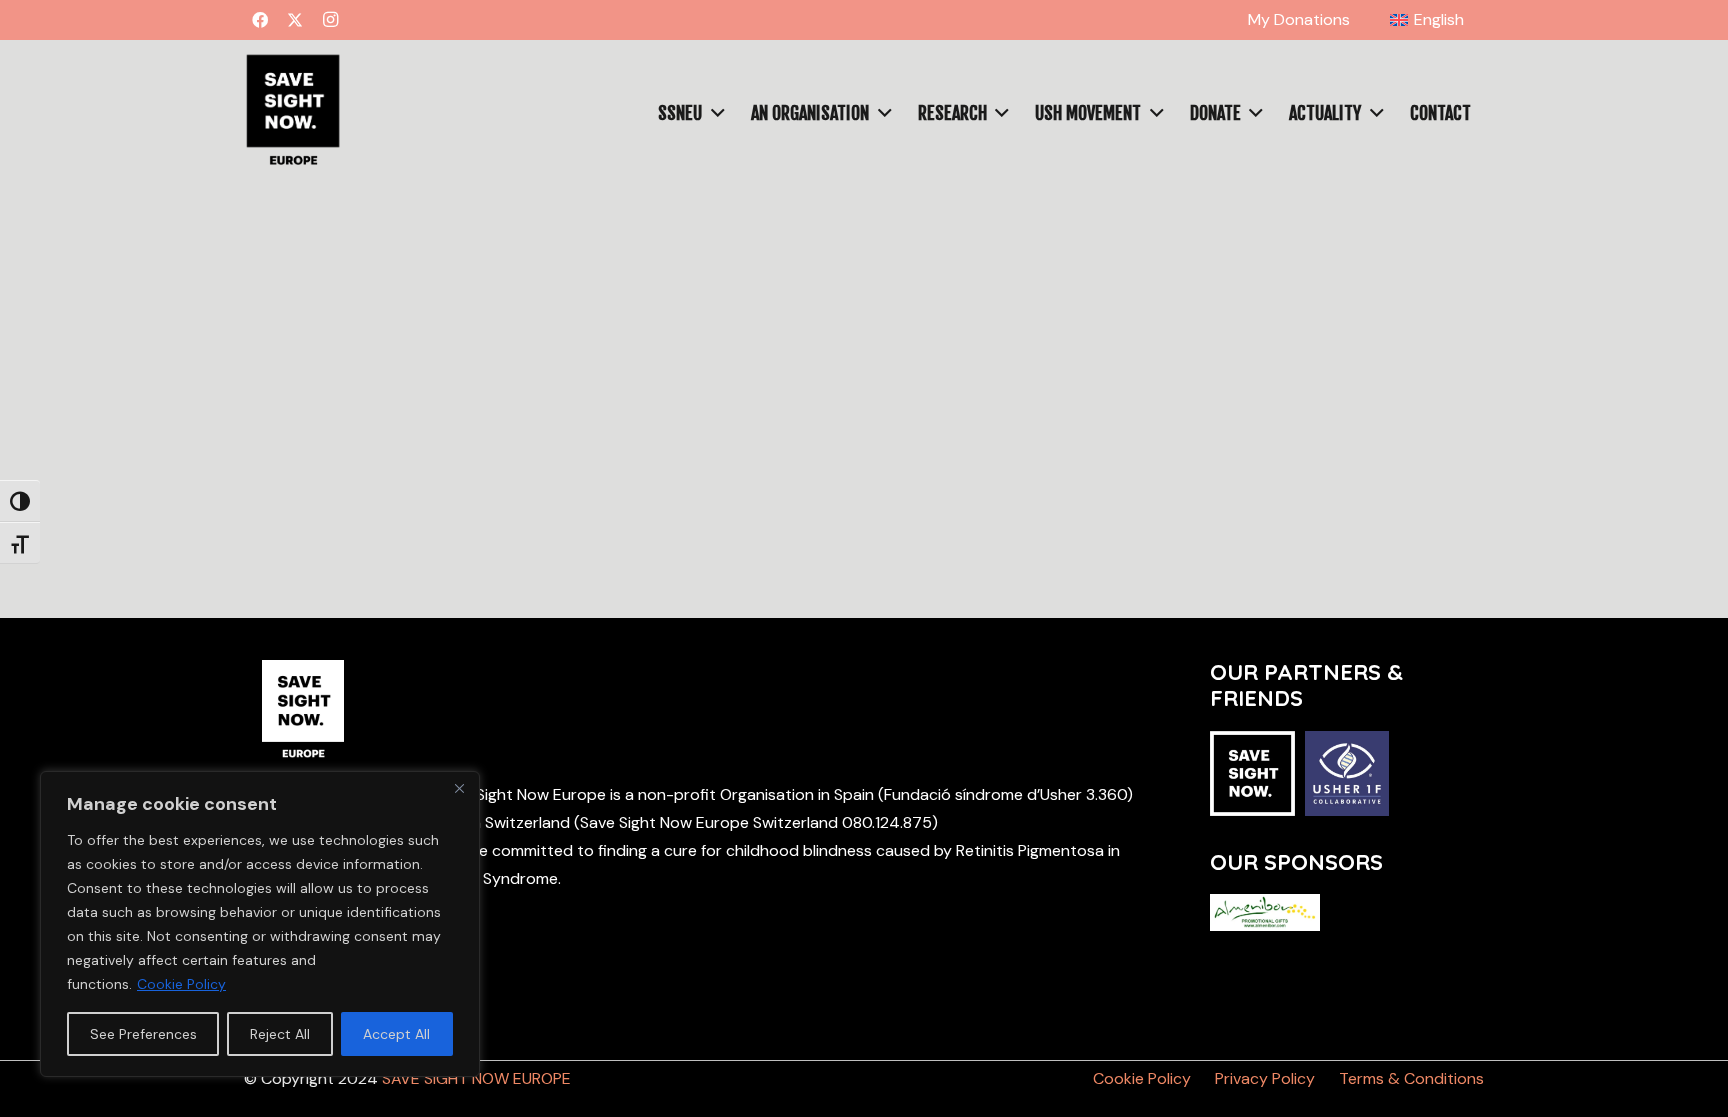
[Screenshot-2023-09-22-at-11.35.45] (292, 113)
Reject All (280, 1034)
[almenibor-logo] (1265, 912)
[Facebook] (260, 20)
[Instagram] (330, 20)
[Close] (459, 788)
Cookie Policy (181, 984)
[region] (260, 924)
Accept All (396, 1034)
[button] (713, 113)
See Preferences (143, 1034)
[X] (295, 20)
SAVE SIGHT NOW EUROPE (476, 1078)
